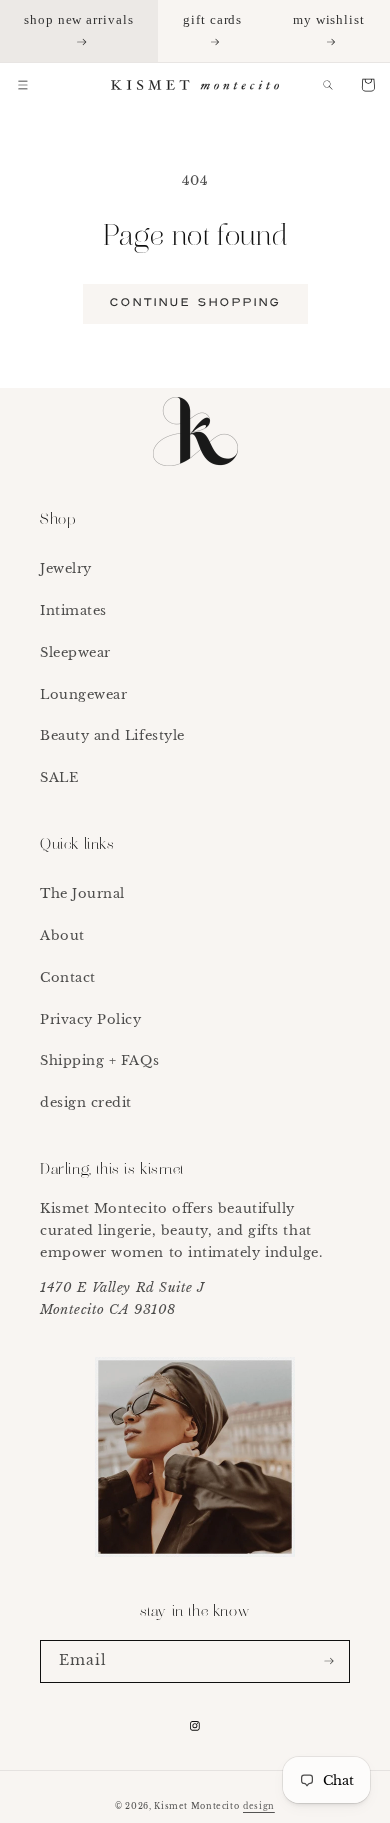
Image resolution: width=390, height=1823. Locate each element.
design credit (86, 1102)
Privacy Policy (91, 1019)
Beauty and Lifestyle (112, 735)
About (62, 935)
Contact (68, 977)
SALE (59, 777)
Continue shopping (195, 303)
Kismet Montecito (196, 1806)
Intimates (73, 610)
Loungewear (83, 694)
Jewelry (66, 568)
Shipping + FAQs (99, 1060)
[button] (23, 85)
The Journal (82, 893)
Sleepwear (75, 652)
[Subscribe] (329, 1661)
